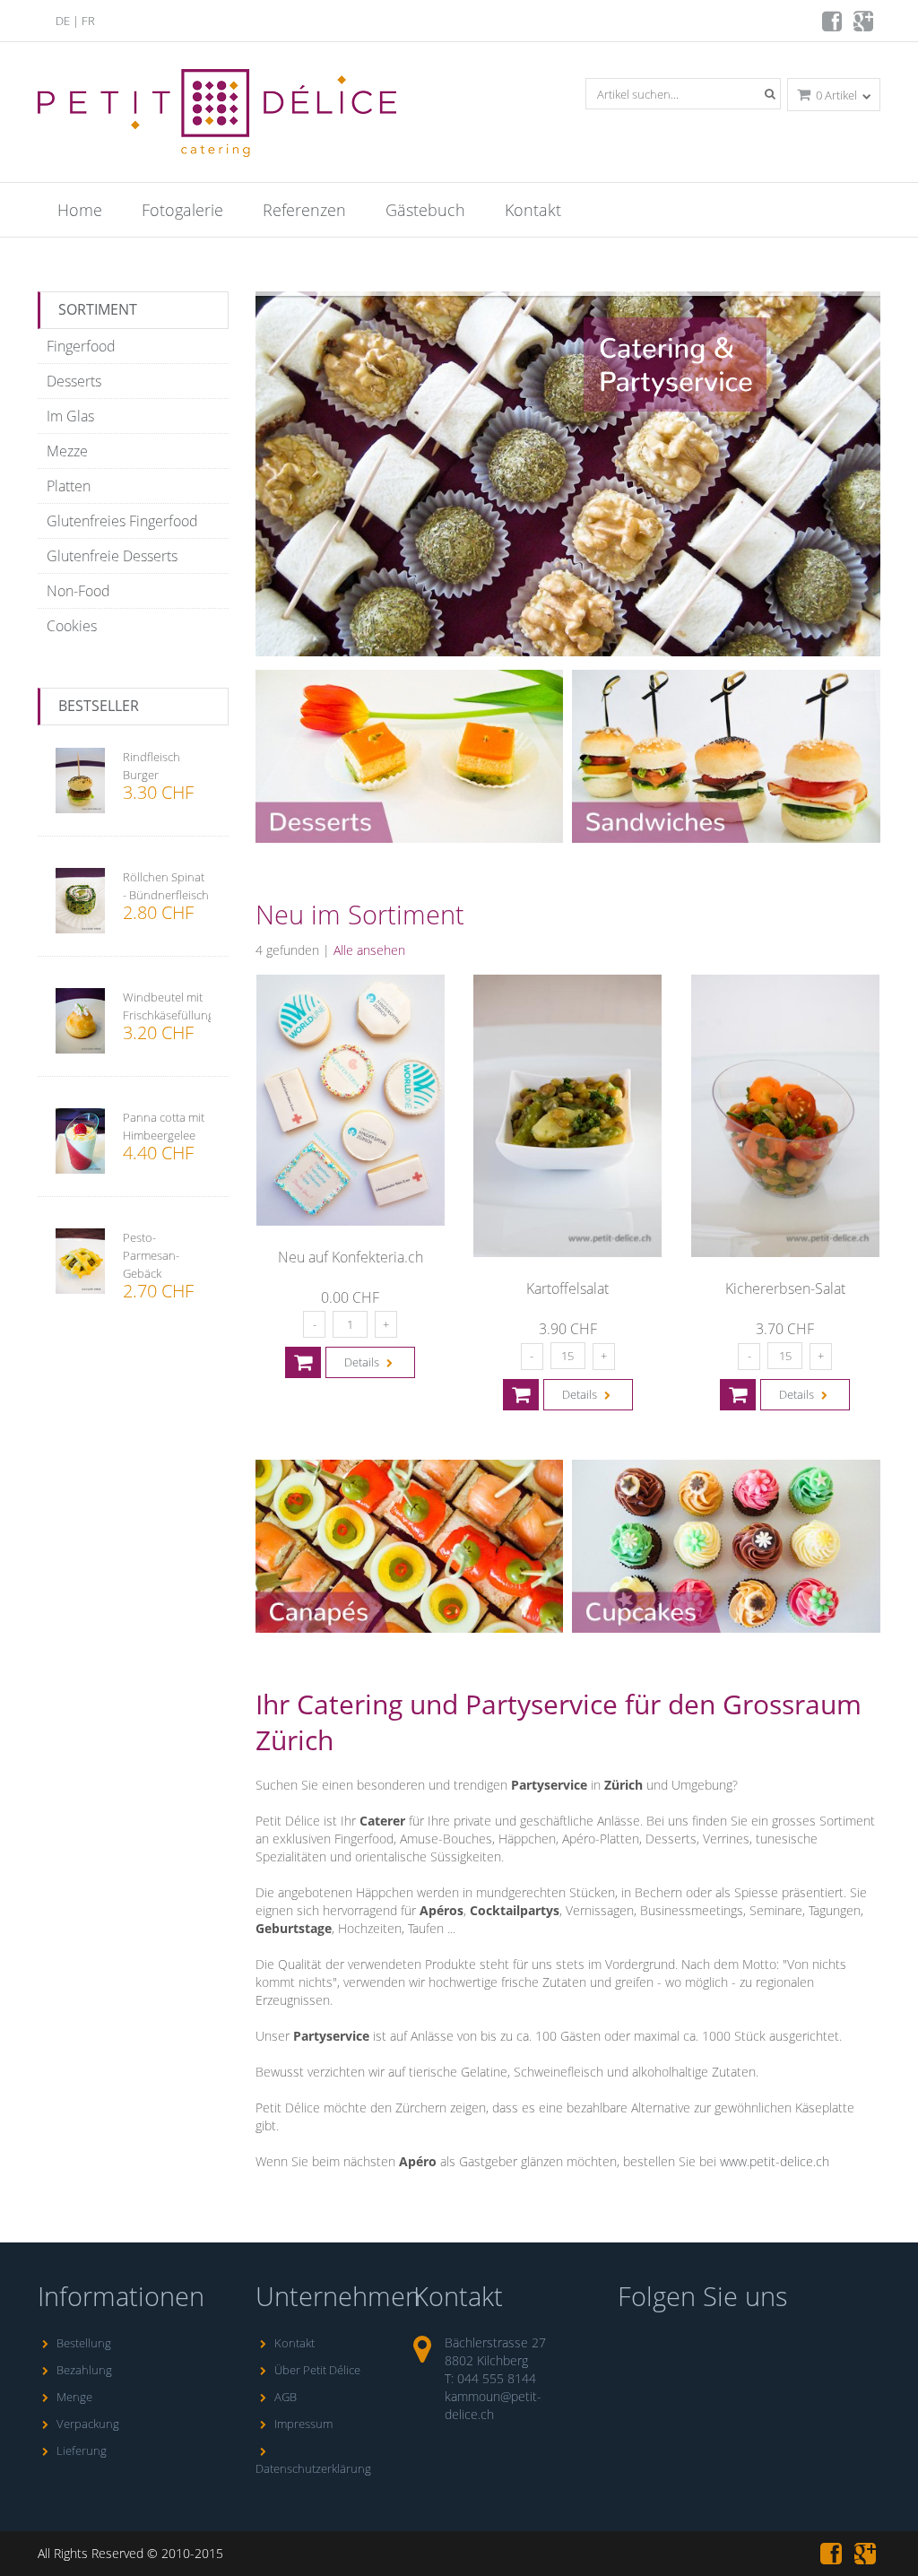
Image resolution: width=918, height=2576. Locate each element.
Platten (69, 486)
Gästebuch (425, 210)
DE (63, 21)
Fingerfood (81, 346)
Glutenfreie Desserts (112, 556)
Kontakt (533, 210)
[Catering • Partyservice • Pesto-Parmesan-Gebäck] (80, 1263)
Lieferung (82, 2450)
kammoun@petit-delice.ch (493, 2405)
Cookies (72, 626)
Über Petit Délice (317, 2370)
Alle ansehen (369, 950)
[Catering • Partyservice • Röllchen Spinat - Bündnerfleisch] (80, 903)
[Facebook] (833, 26)
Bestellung (84, 2343)
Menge (74, 2397)
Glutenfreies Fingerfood (122, 521)
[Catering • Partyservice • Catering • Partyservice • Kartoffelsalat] (567, 1253)
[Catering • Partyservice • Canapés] (410, 1628)
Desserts (74, 381)
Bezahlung (84, 2370)
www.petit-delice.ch (775, 2161)
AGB (286, 2397)
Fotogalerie (182, 210)
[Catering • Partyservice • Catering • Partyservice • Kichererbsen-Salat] (785, 1253)
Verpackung (88, 2424)
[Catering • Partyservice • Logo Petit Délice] (220, 164)
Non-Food (78, 591)
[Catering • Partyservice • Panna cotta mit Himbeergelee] (80, 1143)
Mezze (67, 451)
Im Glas (70, 416)
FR (88, 21)
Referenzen (304, 210)
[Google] (865, 26)
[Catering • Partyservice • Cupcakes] (726, 1628)
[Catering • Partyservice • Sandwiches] (726, 838)
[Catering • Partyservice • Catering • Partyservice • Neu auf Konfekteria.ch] (351, 1221)
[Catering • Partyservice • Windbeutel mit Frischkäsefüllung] (80, 1023)
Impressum (303, 2424)
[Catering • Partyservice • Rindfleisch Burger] (80, 783)
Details (363, 1362)
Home (80, 210)
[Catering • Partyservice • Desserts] (410, 838)
